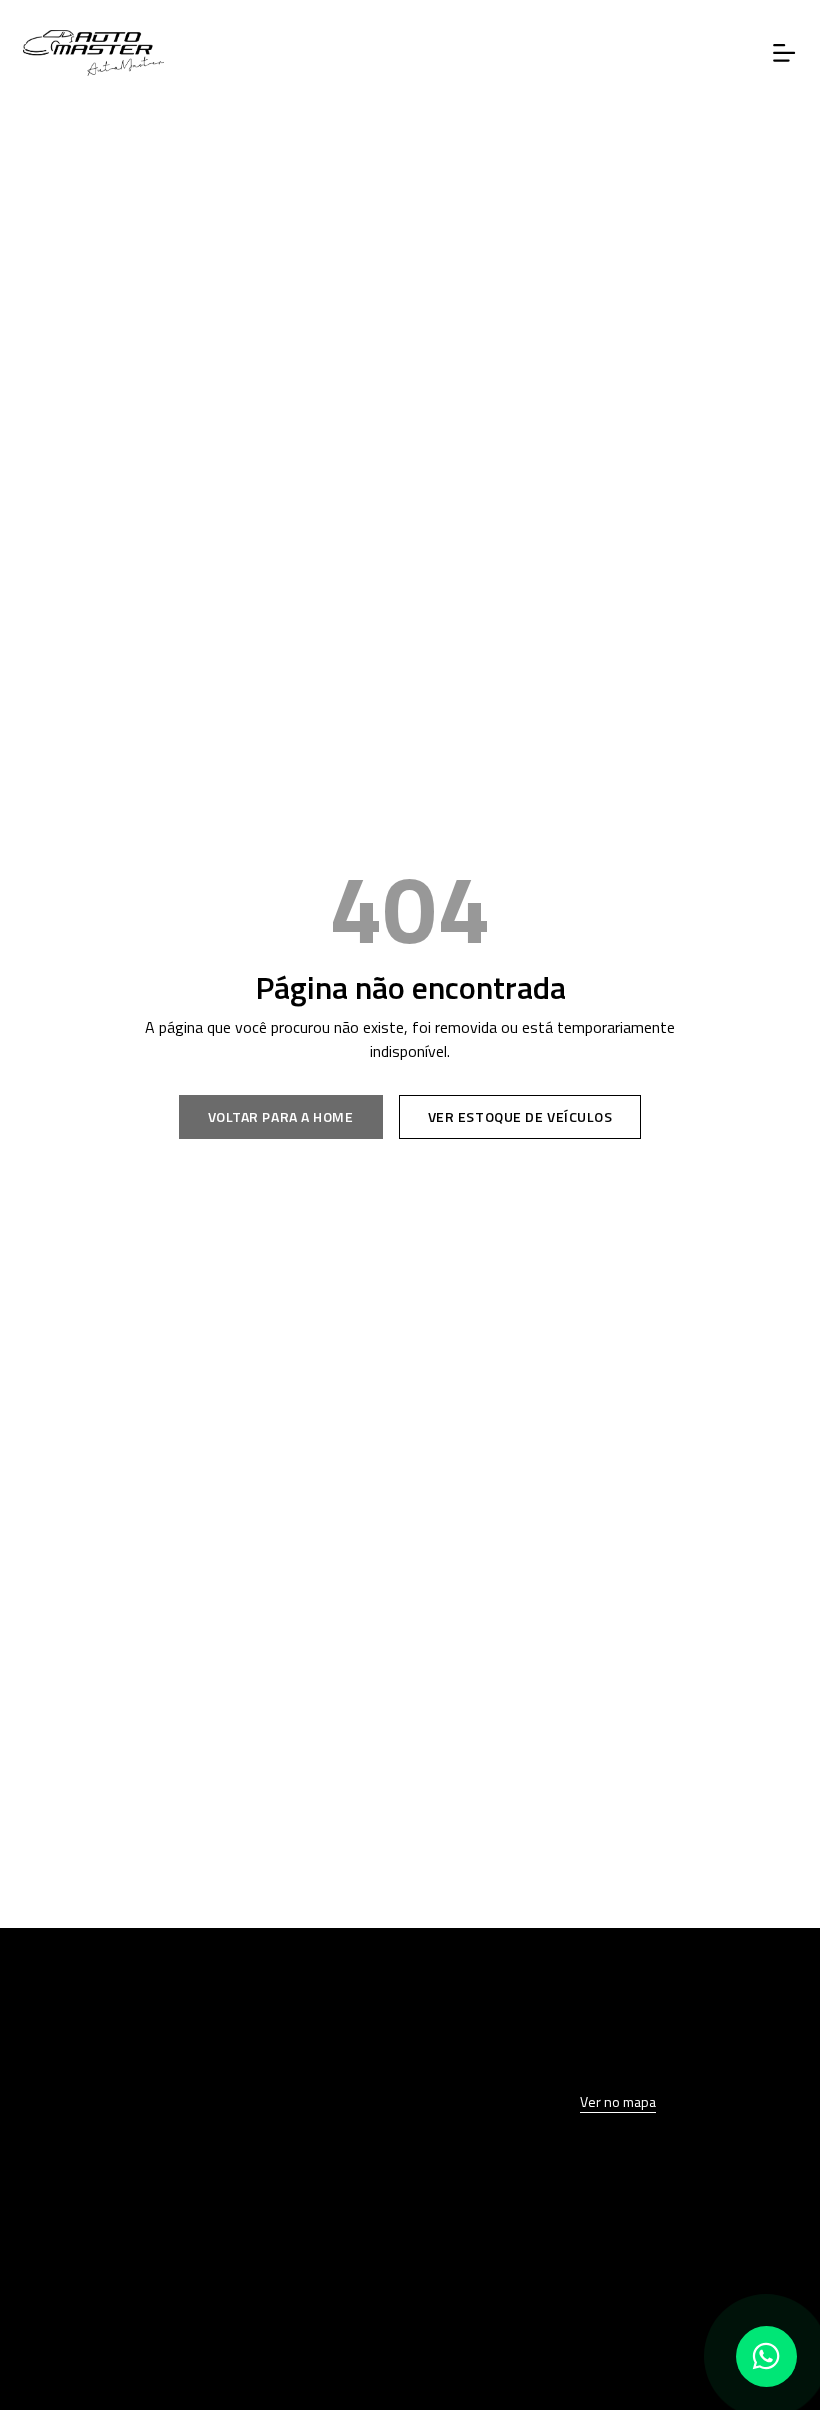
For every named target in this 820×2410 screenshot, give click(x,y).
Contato (202, 2105)
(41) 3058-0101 (202, 2249)
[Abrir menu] (784, 53)
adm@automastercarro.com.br (202, 2336)
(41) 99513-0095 (202, 2293)
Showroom (202, 2020)
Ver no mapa (618, 2101)
